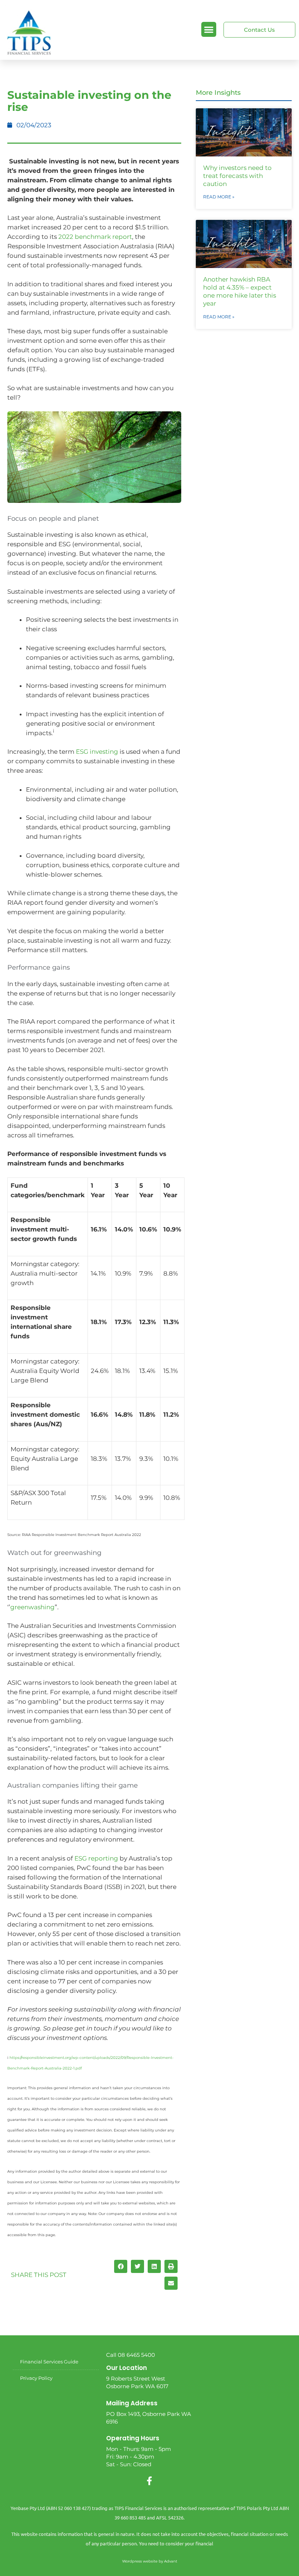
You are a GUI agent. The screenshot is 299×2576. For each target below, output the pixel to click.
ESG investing (97, 752)
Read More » (219, 197)
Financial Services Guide (49, 2362)
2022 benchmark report (95, 237)
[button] (209, 29)
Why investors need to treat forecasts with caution (237, 176)
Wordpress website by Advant (150, 2561)
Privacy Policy (36, 2378)
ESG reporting (96, 1858)
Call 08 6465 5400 (131, 2355)
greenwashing (32, 1607)
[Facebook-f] (149, 2481)
